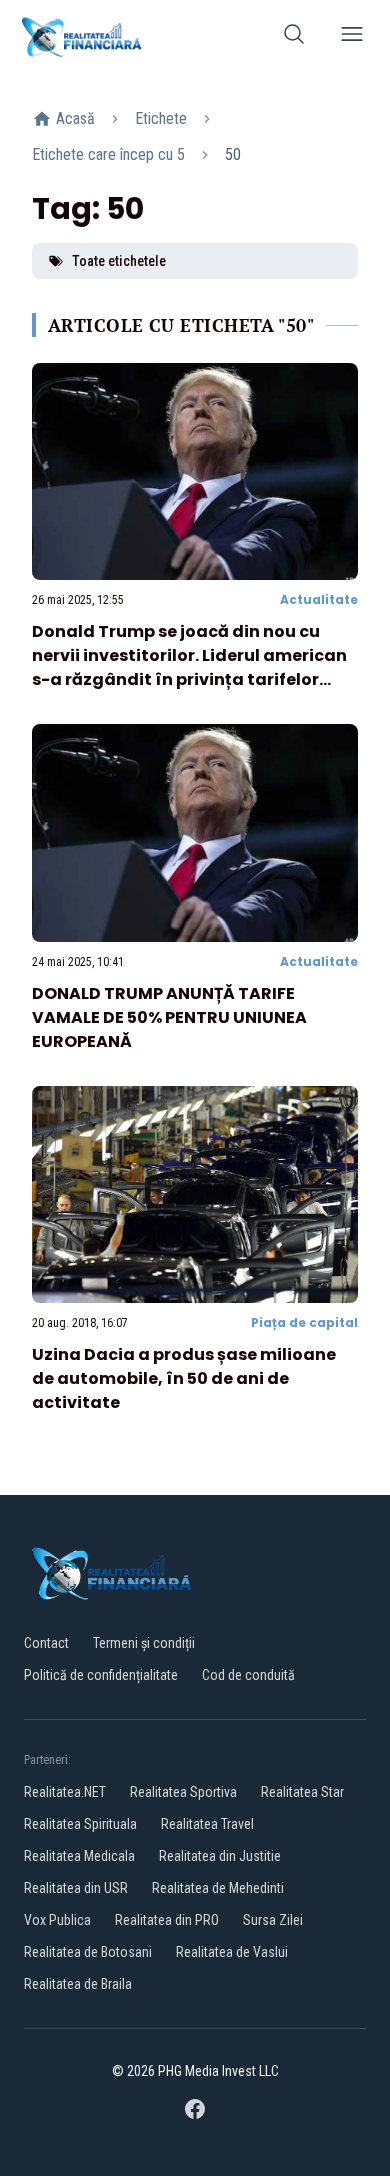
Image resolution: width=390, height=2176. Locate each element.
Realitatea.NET (65, 1792)
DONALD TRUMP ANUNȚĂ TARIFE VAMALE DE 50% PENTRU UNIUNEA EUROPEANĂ (169, 1017)
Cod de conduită (248, 1675)
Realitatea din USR (76, 1888)
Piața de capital (304, 1322)
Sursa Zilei (273, 1920)
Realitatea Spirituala (80, 1824)
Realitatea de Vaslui (232, 1952)
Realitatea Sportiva (183, 1792)
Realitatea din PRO (167, 1920)
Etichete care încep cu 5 (108, 154)
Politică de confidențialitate (101, 1675)
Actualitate (319, 599)
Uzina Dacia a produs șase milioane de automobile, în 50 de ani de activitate (184, 1378)
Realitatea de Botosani (88, 1952)
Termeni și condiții (144, 1643)
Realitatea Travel (207, 1824)
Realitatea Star (302, 1792)
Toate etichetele (119, 261)
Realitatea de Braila (78, 1984)
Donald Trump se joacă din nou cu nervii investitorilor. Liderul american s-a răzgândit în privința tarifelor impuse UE (189, 667)
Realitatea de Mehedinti (218, 1888)
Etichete (161, 118)
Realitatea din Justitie (220, 1856)
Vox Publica (57, 1920)
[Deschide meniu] (352, 37)
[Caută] (294, 37)
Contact (46, 1643)
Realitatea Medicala (79, 1856)
